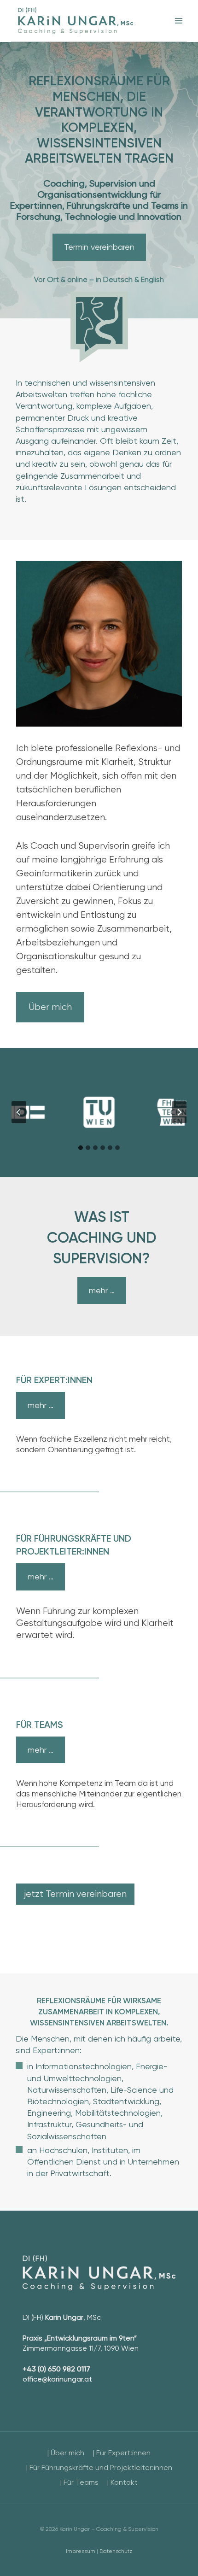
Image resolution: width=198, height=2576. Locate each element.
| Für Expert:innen (122, 2453)
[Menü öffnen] (178, 21)
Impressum (81, 2551)
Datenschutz (116, 2551)
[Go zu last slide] (19, 1112)
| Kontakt (122, 2482)
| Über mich (66, 2453)
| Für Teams (79, 2482)
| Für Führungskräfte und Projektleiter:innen (99, 2467)
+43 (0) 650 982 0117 (56, 2369)
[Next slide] (179, 1112)
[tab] (81, 1148)
